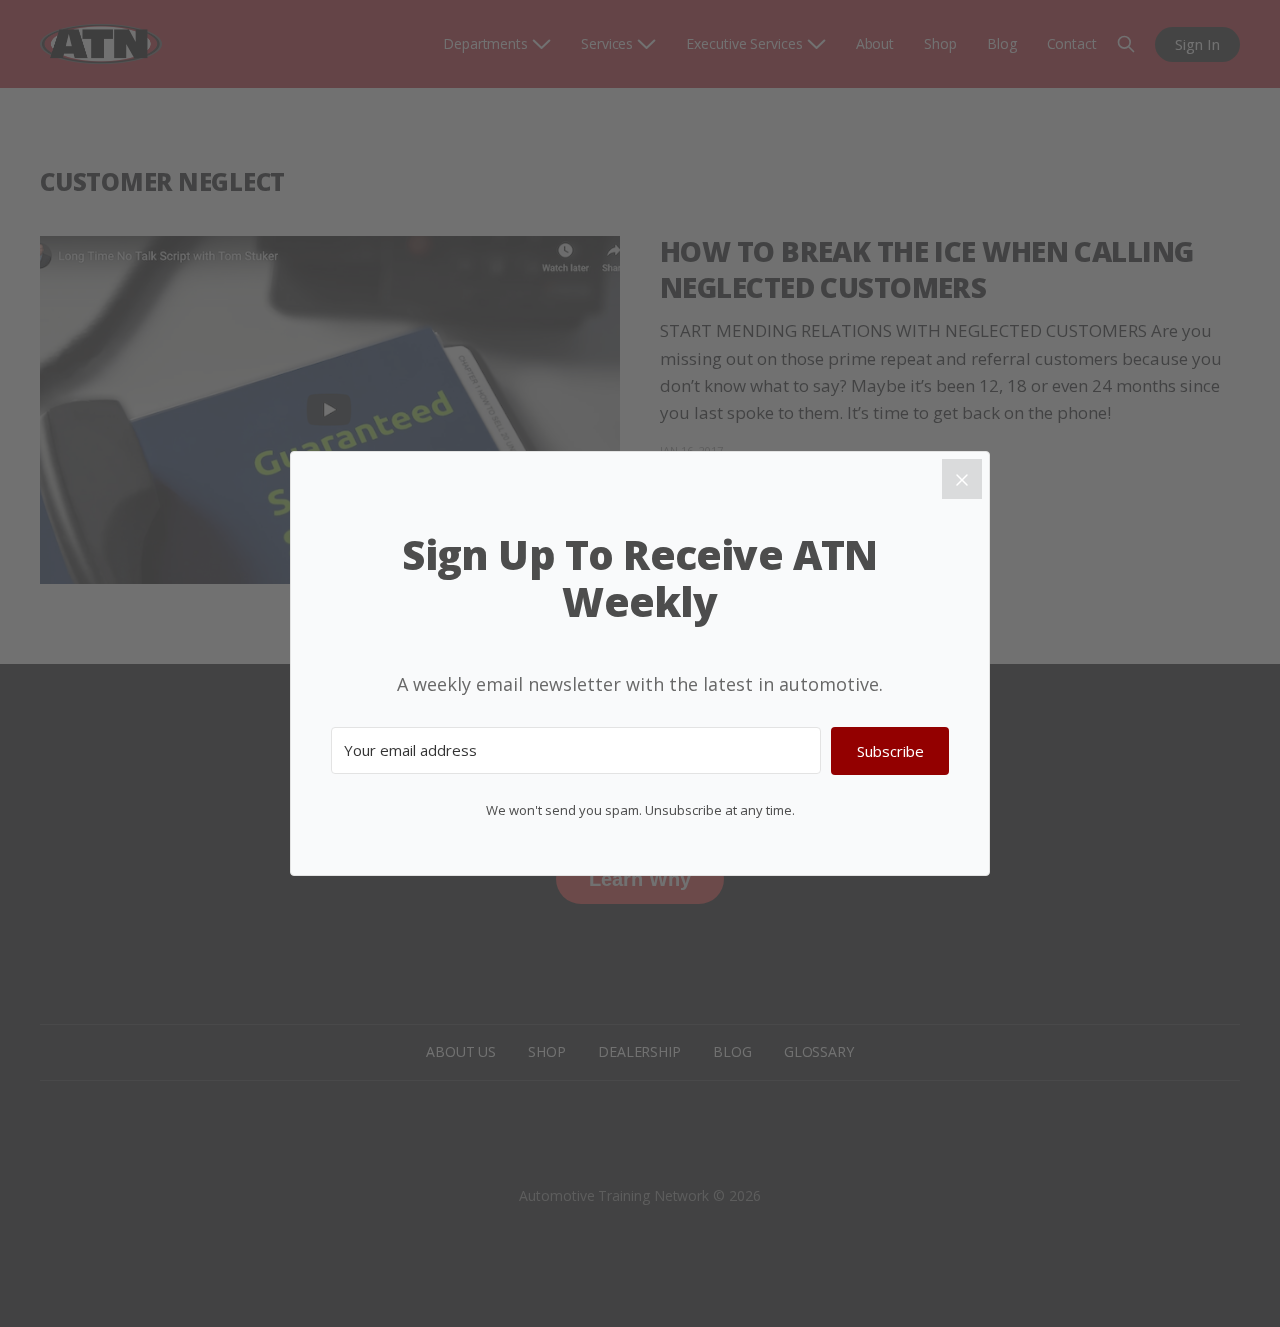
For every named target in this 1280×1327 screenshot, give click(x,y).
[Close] (962, 479)
